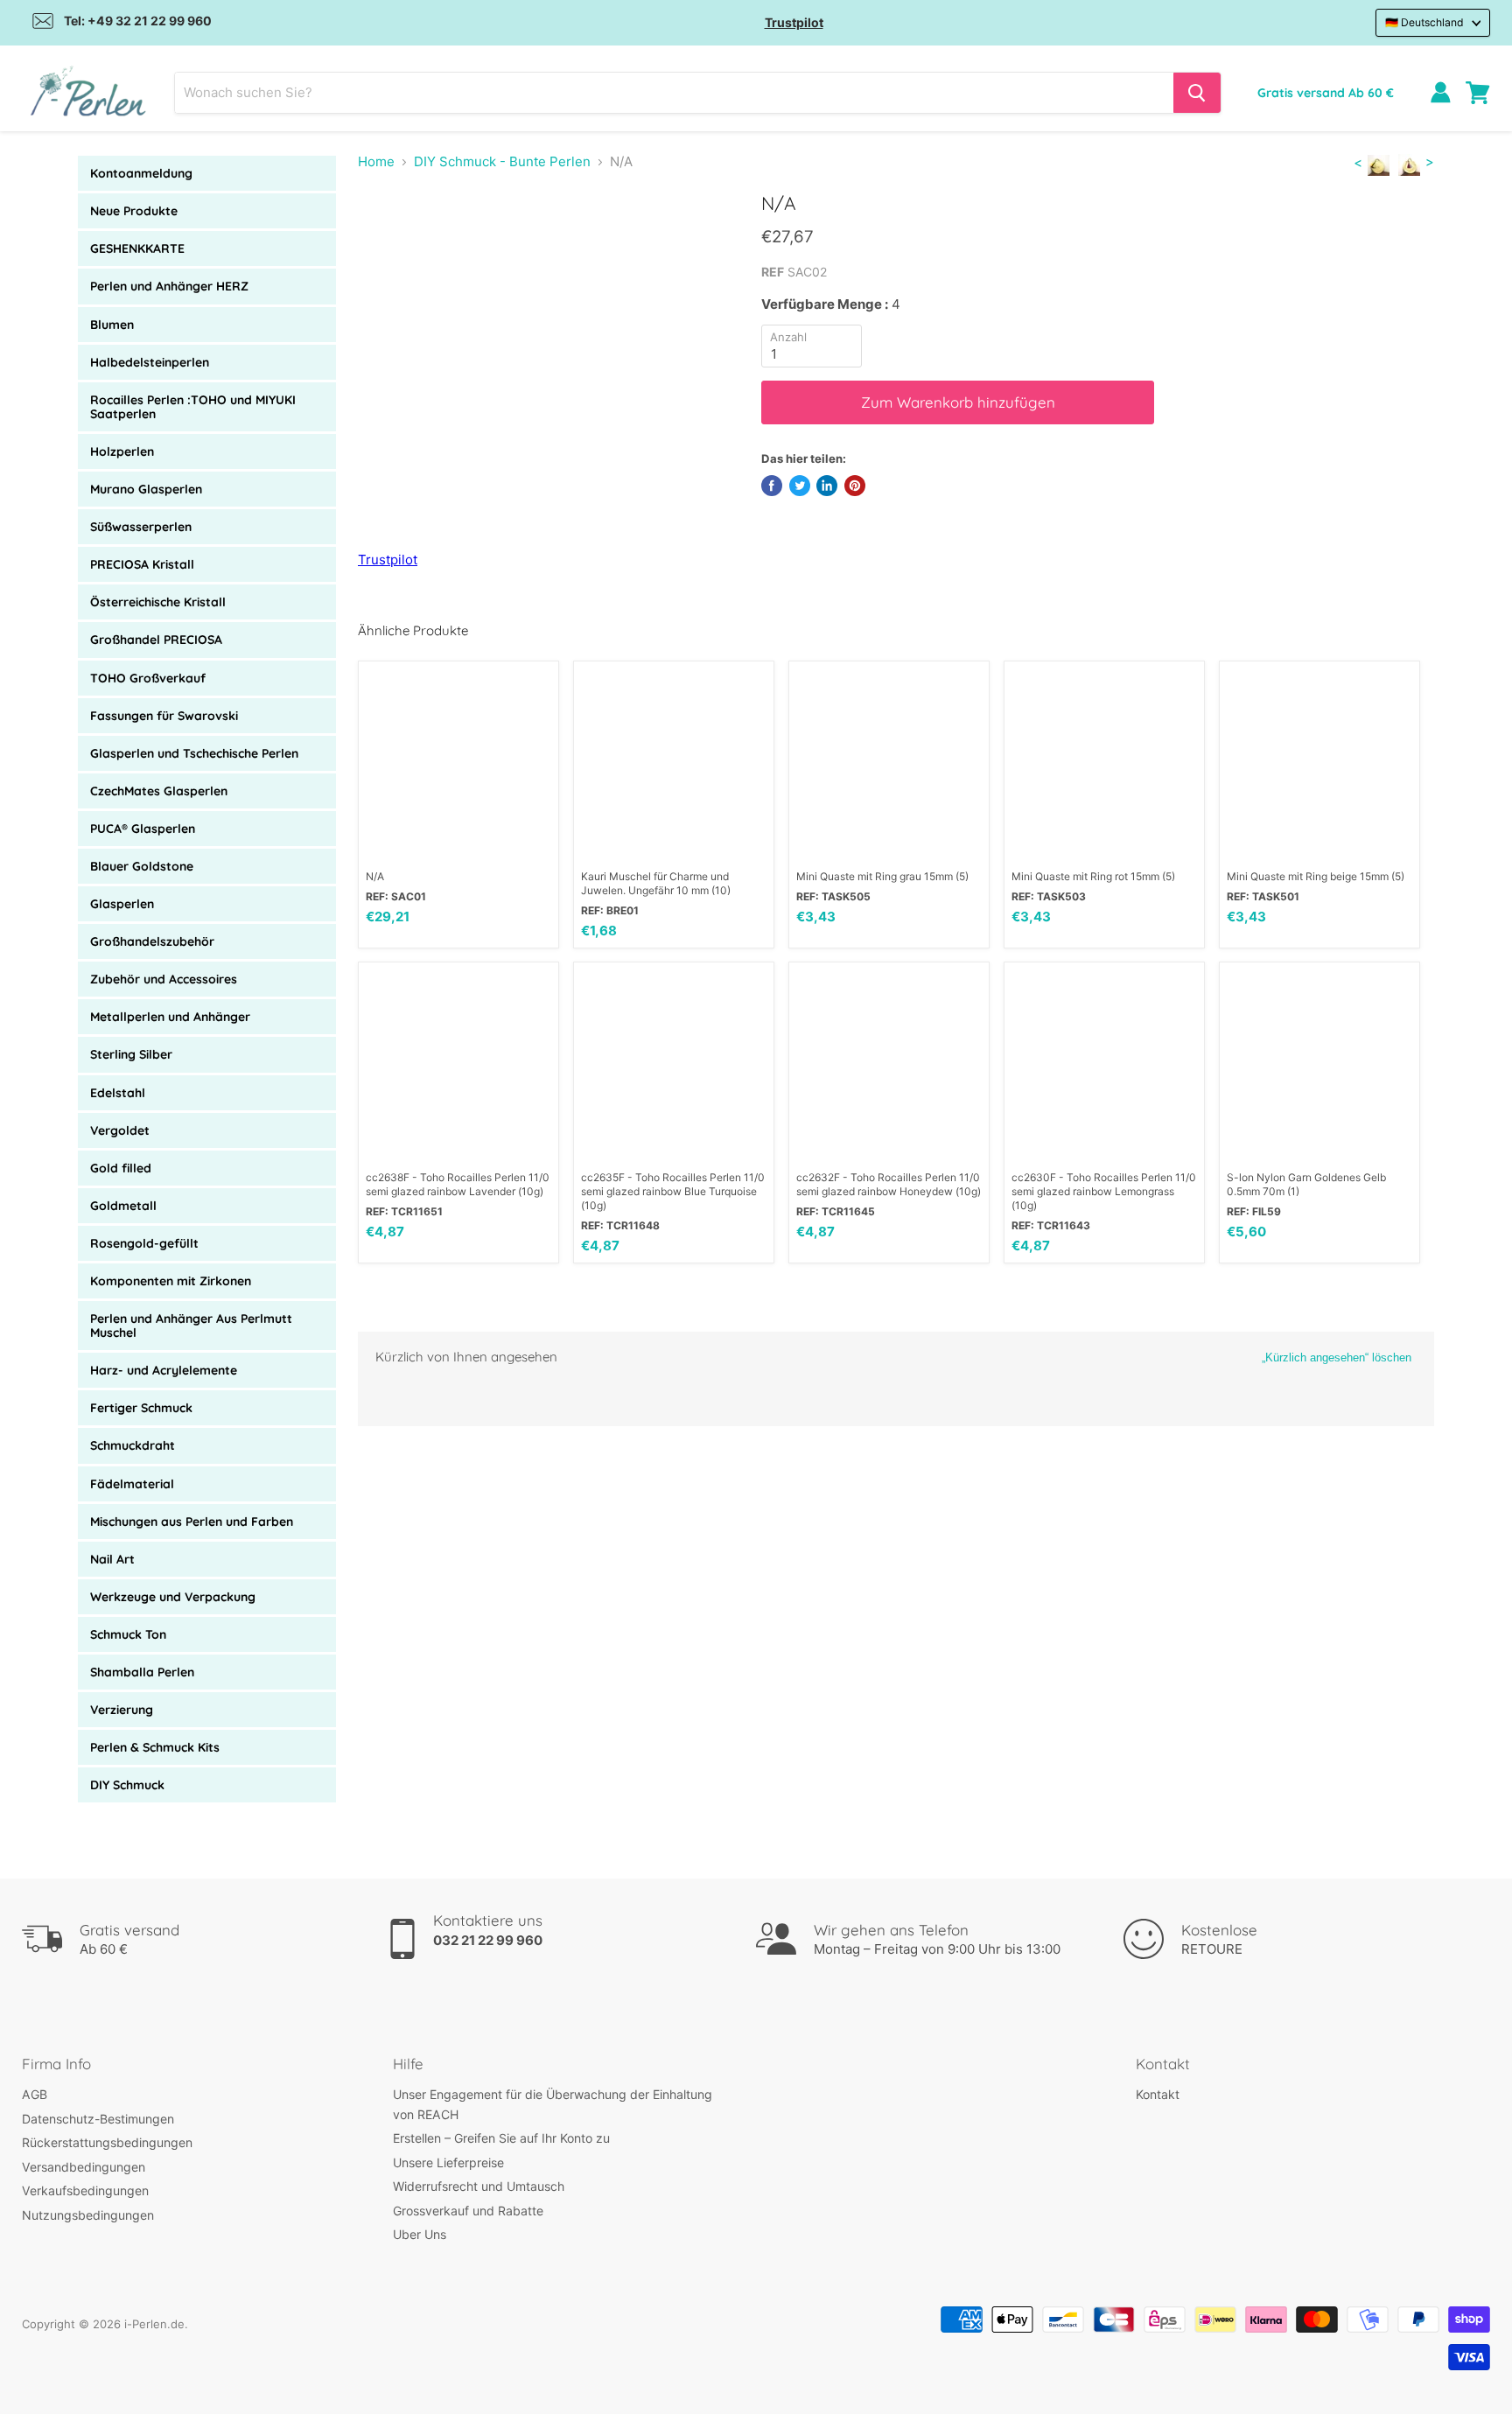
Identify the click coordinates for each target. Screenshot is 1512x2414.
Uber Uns (420, 2234)
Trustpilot (794, 22)
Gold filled (121, 1168)
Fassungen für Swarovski (164, 716)
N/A (375, 876)
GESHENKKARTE (137, 248)
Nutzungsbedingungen (88, 2215)
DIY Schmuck (127, 1785)
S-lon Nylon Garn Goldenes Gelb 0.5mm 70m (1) (1306, 1184)
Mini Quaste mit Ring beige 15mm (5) (1316, 876)
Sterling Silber (131, 1054)
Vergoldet (120, 1130)
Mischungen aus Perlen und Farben (192, 1522)
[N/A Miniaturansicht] (398, 242)
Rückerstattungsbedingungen (107, 2142)
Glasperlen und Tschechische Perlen (194, 753)
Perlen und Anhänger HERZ (169, 286)
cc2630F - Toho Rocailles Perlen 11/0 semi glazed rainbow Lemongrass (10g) (1104, 1191)
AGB (35, 2094)
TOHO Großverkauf (148, 678)
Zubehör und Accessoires (164, 979)
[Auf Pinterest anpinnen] (855, 486)
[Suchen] (1197, 93)
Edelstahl (118, 1093)
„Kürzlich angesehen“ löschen (1337, 1357)
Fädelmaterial (132, 1484)
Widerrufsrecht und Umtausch (479, 2186)
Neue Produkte (134, 211)
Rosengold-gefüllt (144, 1243)
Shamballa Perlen (142, 1672)
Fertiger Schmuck (141, 1408)
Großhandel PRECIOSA (156, 640)
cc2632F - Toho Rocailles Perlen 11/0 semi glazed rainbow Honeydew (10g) (889, 1184)
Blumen (112, 325)
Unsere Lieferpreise (448, 2162)
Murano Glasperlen (146, 489)
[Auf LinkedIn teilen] (827, 486)
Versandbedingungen (84, 2167)
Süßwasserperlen (141, 527)
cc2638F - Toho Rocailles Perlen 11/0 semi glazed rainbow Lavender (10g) (458, 1184)
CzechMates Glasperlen (159, 791)
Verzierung (122, 1710)
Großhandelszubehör (152, 941)
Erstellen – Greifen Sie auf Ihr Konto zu (501, 2138)
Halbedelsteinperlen (150, 362)
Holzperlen (122, 451)
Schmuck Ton (128, 1634)
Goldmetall (123, 1206)
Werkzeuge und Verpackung (173, 1597)
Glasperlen (122, 904)
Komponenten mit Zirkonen (171, 1281)
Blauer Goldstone (142, 866)
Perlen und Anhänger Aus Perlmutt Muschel (191, 1326)
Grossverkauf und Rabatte (468, 2211)
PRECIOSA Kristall (142, 564)
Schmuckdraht (133, 1445)
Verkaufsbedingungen (85, 2190)
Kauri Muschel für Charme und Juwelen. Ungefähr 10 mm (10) (656, 883)
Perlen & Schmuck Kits (155, 1747)
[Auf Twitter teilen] (800, 486)
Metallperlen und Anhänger (170, 1017)
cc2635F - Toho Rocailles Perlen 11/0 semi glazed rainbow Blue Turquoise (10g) (673, 1191)
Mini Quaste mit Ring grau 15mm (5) (882, 876)
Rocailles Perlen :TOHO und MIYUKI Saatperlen (193, 407)
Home (376, 161)
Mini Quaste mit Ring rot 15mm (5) (1093, 876)
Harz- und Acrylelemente (164, 1370)
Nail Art (112, 1559)
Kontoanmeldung (141, 173)
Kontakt (1158, 2094)
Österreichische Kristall (158, 602)
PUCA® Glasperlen (143, 829)
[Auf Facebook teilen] (772, 486)
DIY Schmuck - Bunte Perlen (502, 161)
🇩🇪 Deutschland (1424, 22)
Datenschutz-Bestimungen (98, 2119)
